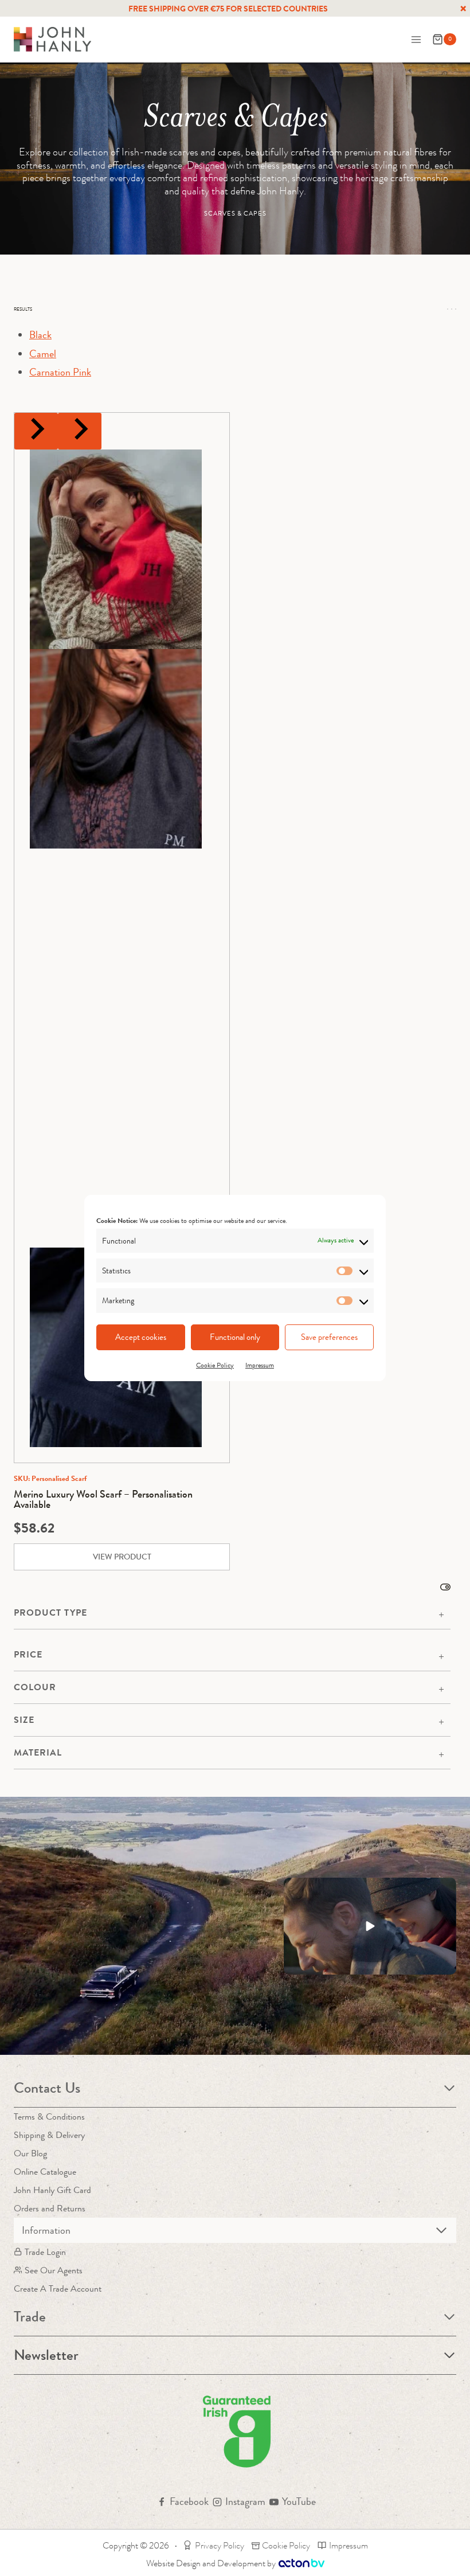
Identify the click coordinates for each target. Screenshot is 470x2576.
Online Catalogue (45, 2172)
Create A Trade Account (58, 2288)
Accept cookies (141, 1337)
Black (40, 335)
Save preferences (329, 1337)
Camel (43, 354)
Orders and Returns (50, 2208)
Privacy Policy (220, 2545)
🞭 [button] (463, 9)
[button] (370, 1926)
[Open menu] (416, 39)
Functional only (235, 1337)
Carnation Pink (60, 372)
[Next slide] (80, 431)
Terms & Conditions (49, 2116)
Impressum (260, 1365)
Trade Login (45, 2252)
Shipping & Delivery (49, 2135)
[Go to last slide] (36, 431)
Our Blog (30, 2153)
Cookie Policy (215, 1365)
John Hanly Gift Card (52, 2190)
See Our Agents (54, 2270)
